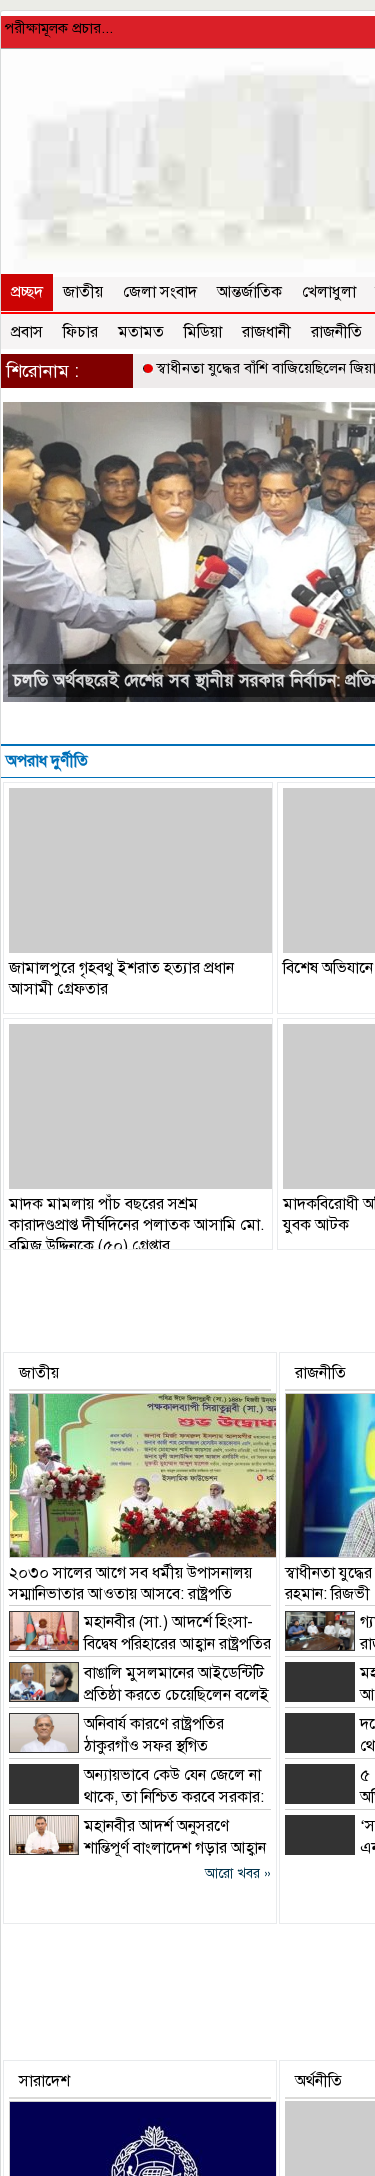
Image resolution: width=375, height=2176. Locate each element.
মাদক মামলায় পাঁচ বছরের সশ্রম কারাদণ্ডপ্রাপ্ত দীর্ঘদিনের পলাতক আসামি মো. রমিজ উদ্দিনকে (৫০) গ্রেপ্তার (137, 1225)
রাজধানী (266, 332)
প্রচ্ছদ (27, 292)
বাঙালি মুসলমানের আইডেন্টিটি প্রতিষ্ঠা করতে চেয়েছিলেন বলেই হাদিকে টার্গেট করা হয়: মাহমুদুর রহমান (139, 1695)
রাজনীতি (336, 332)
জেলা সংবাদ (160, 292)
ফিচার (80, 332)
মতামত (141, 332)
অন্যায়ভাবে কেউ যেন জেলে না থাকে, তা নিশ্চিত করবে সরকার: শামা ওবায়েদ (136, 1797)
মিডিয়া (203, 332)
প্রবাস (27, 332)
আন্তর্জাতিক (249, 292)
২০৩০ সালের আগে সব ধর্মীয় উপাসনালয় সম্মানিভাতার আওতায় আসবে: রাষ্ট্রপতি (130, 1583)
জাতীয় (83, 292)
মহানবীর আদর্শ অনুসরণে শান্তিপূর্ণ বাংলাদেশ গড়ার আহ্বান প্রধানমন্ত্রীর (137, 1848)
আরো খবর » (238, 1873)
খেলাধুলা (329, 292)
